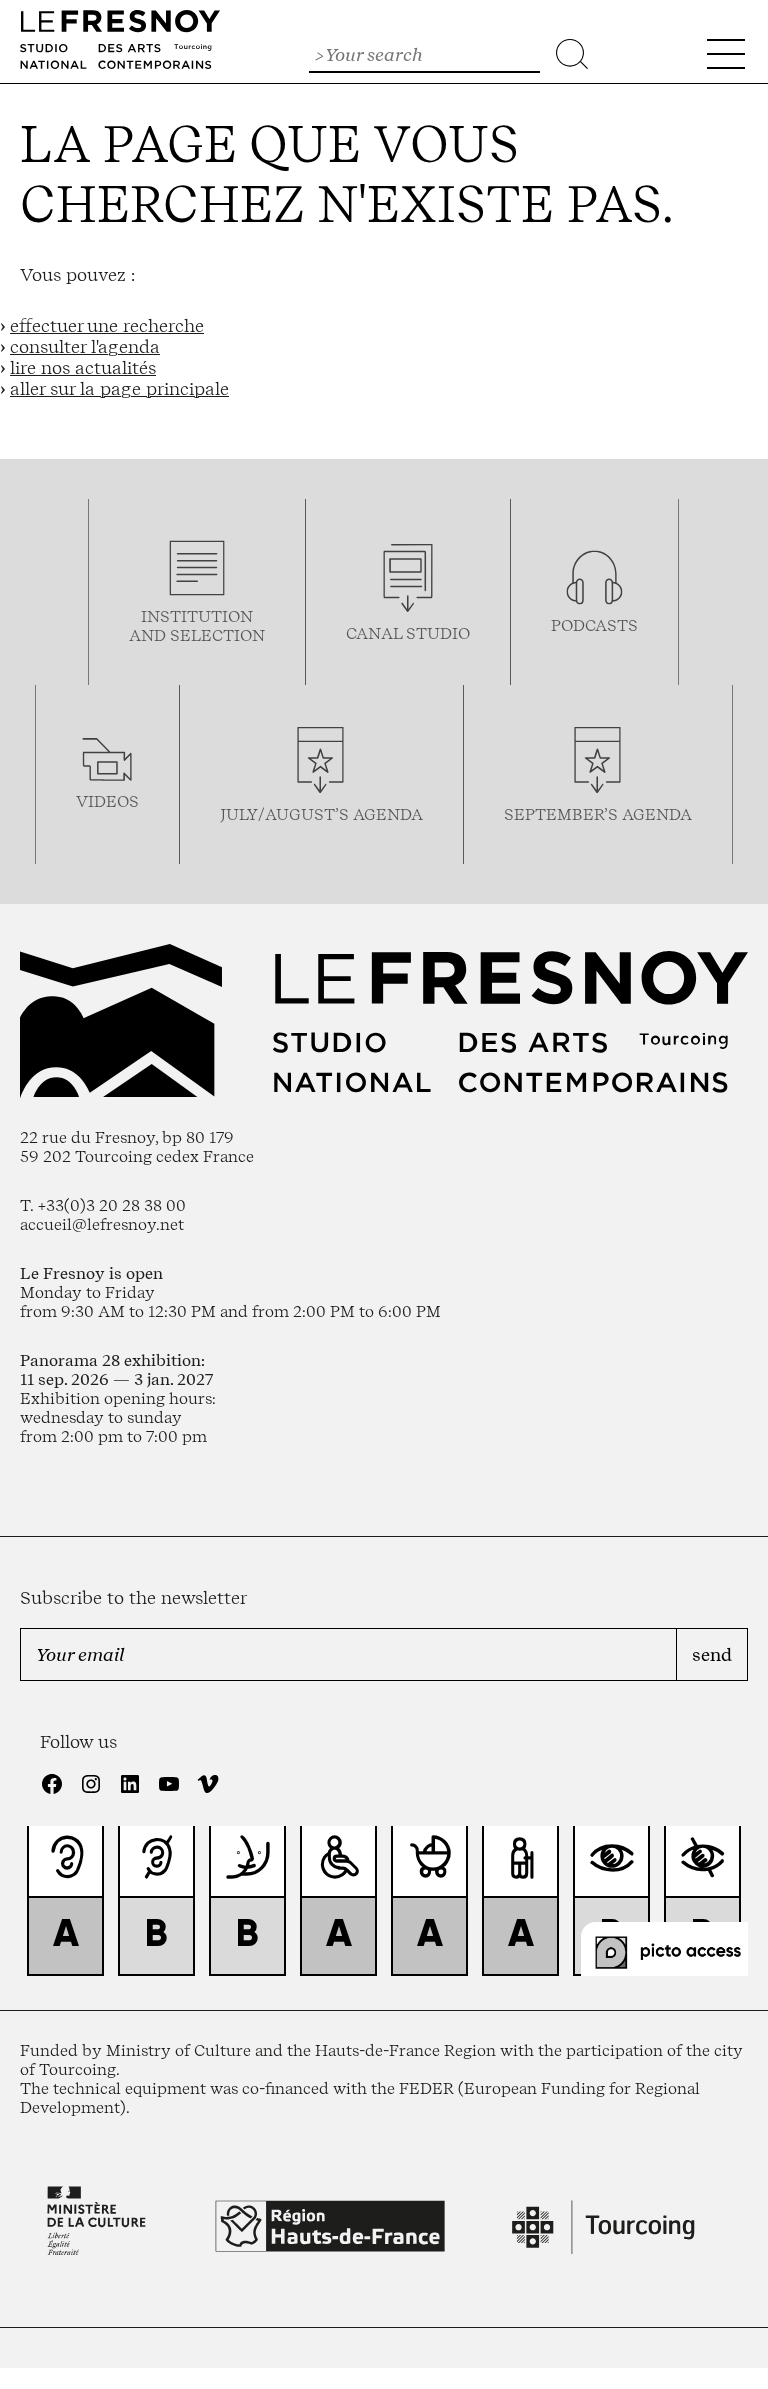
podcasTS (594, 625)
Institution (197, 616)
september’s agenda (598, 814)
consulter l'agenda (85, 346)
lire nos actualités (83, 367)
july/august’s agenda (321, 814)
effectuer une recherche (107, 325)
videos (107, 801)
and (149, 635)
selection (217, 635)
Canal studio (408, 633)
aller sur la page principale (119, 388)
